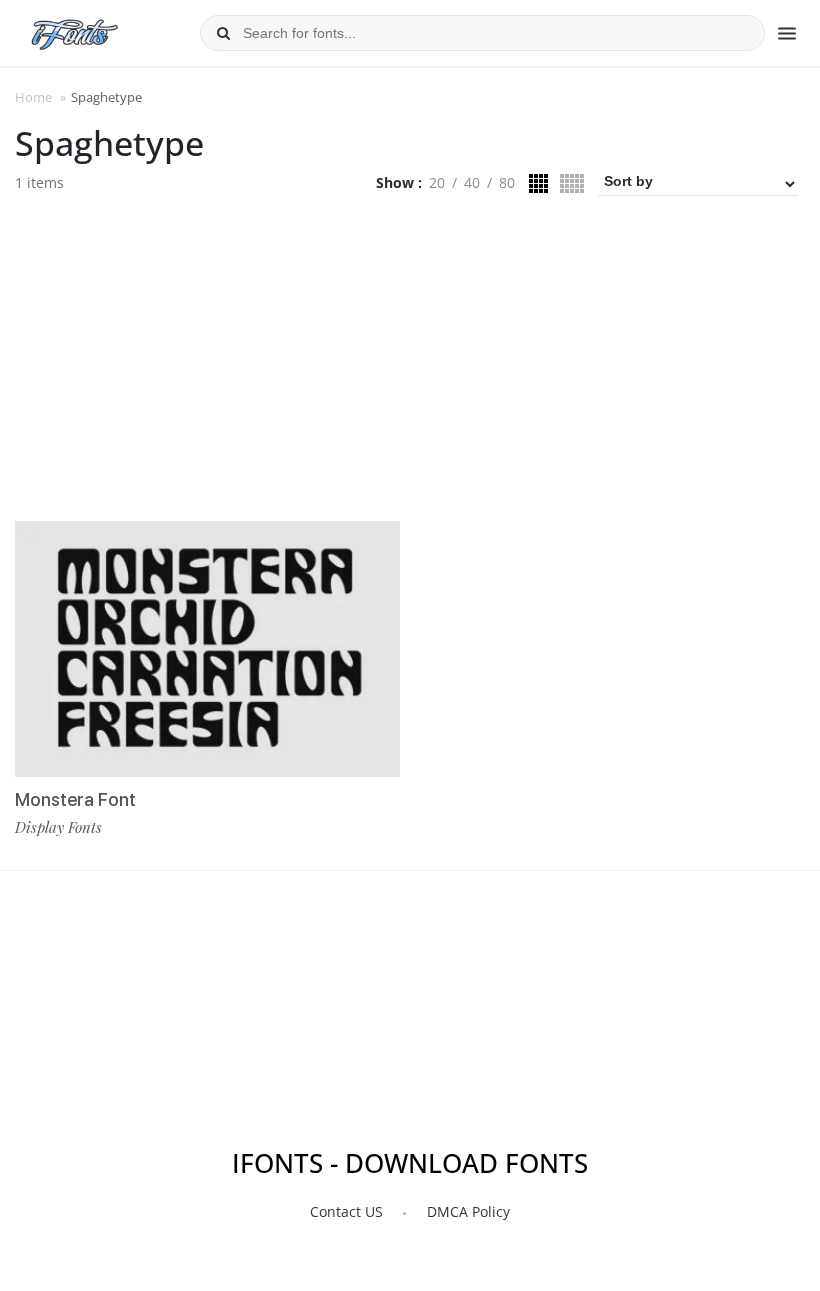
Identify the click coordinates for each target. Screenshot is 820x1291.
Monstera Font (75, 799)
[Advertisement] (410, 366)
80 (507, 182)
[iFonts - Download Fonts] (82, 30)
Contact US (346, 1211)
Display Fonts (58, 827)
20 (437, 182)
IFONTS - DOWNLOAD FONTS (410, 1163)
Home (33, 97)
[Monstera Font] (207, 649)
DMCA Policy (468, 1211)
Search (223, 33)
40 (472, 182)
